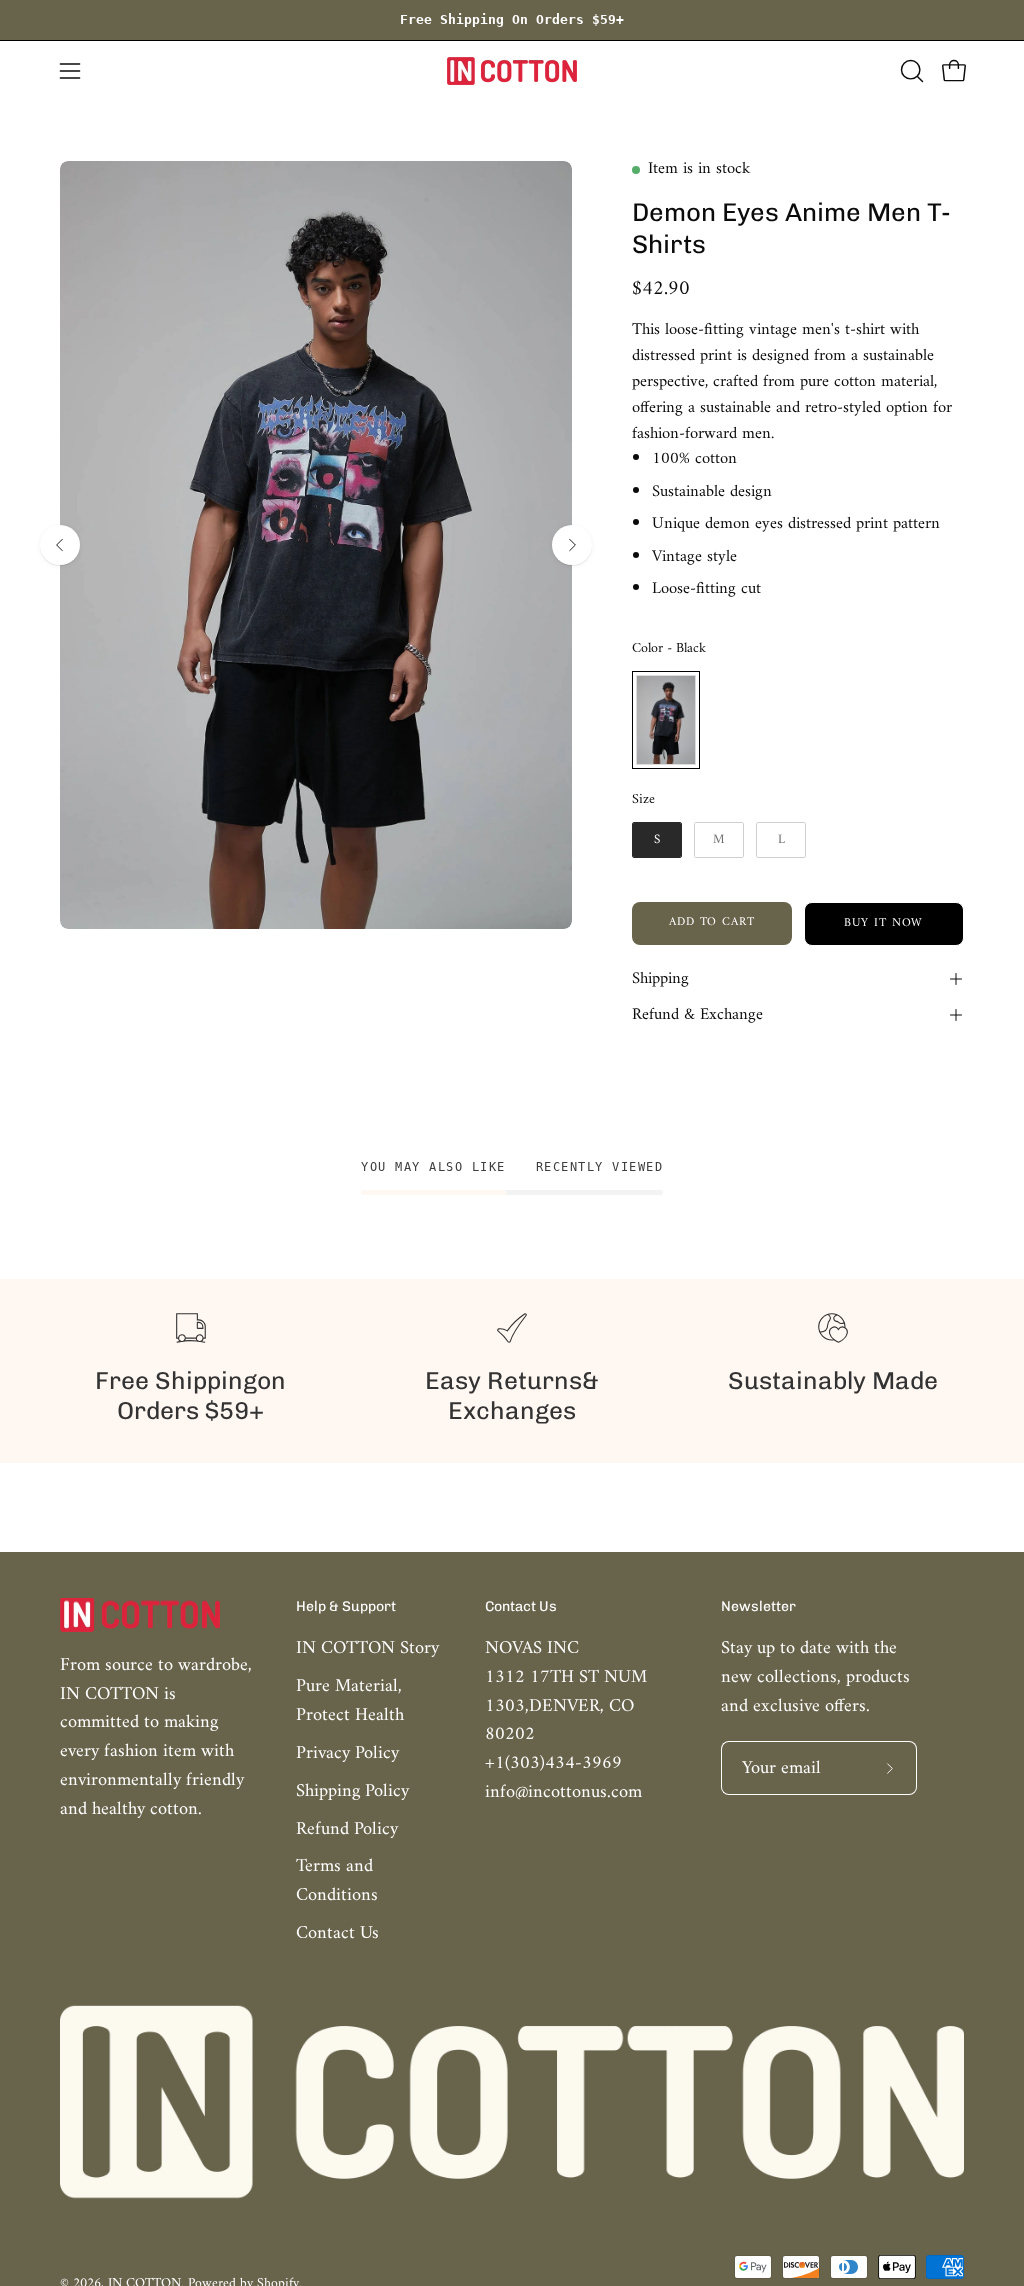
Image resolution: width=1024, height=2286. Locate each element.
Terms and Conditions (337, 1882)
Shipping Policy (352, 1791)
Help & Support (346, 1606)
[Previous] (60, 545)
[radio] (666, 720)
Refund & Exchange (697, 1015)
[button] (910, 71)
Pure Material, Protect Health (350, 1701)
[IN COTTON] (512, 71)
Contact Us (337, 1933)
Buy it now (884, 923)
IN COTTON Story (367, 1648)
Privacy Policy (347, 1753)
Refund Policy (347, 1829)
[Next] (572, 545)
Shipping (660, 979)
